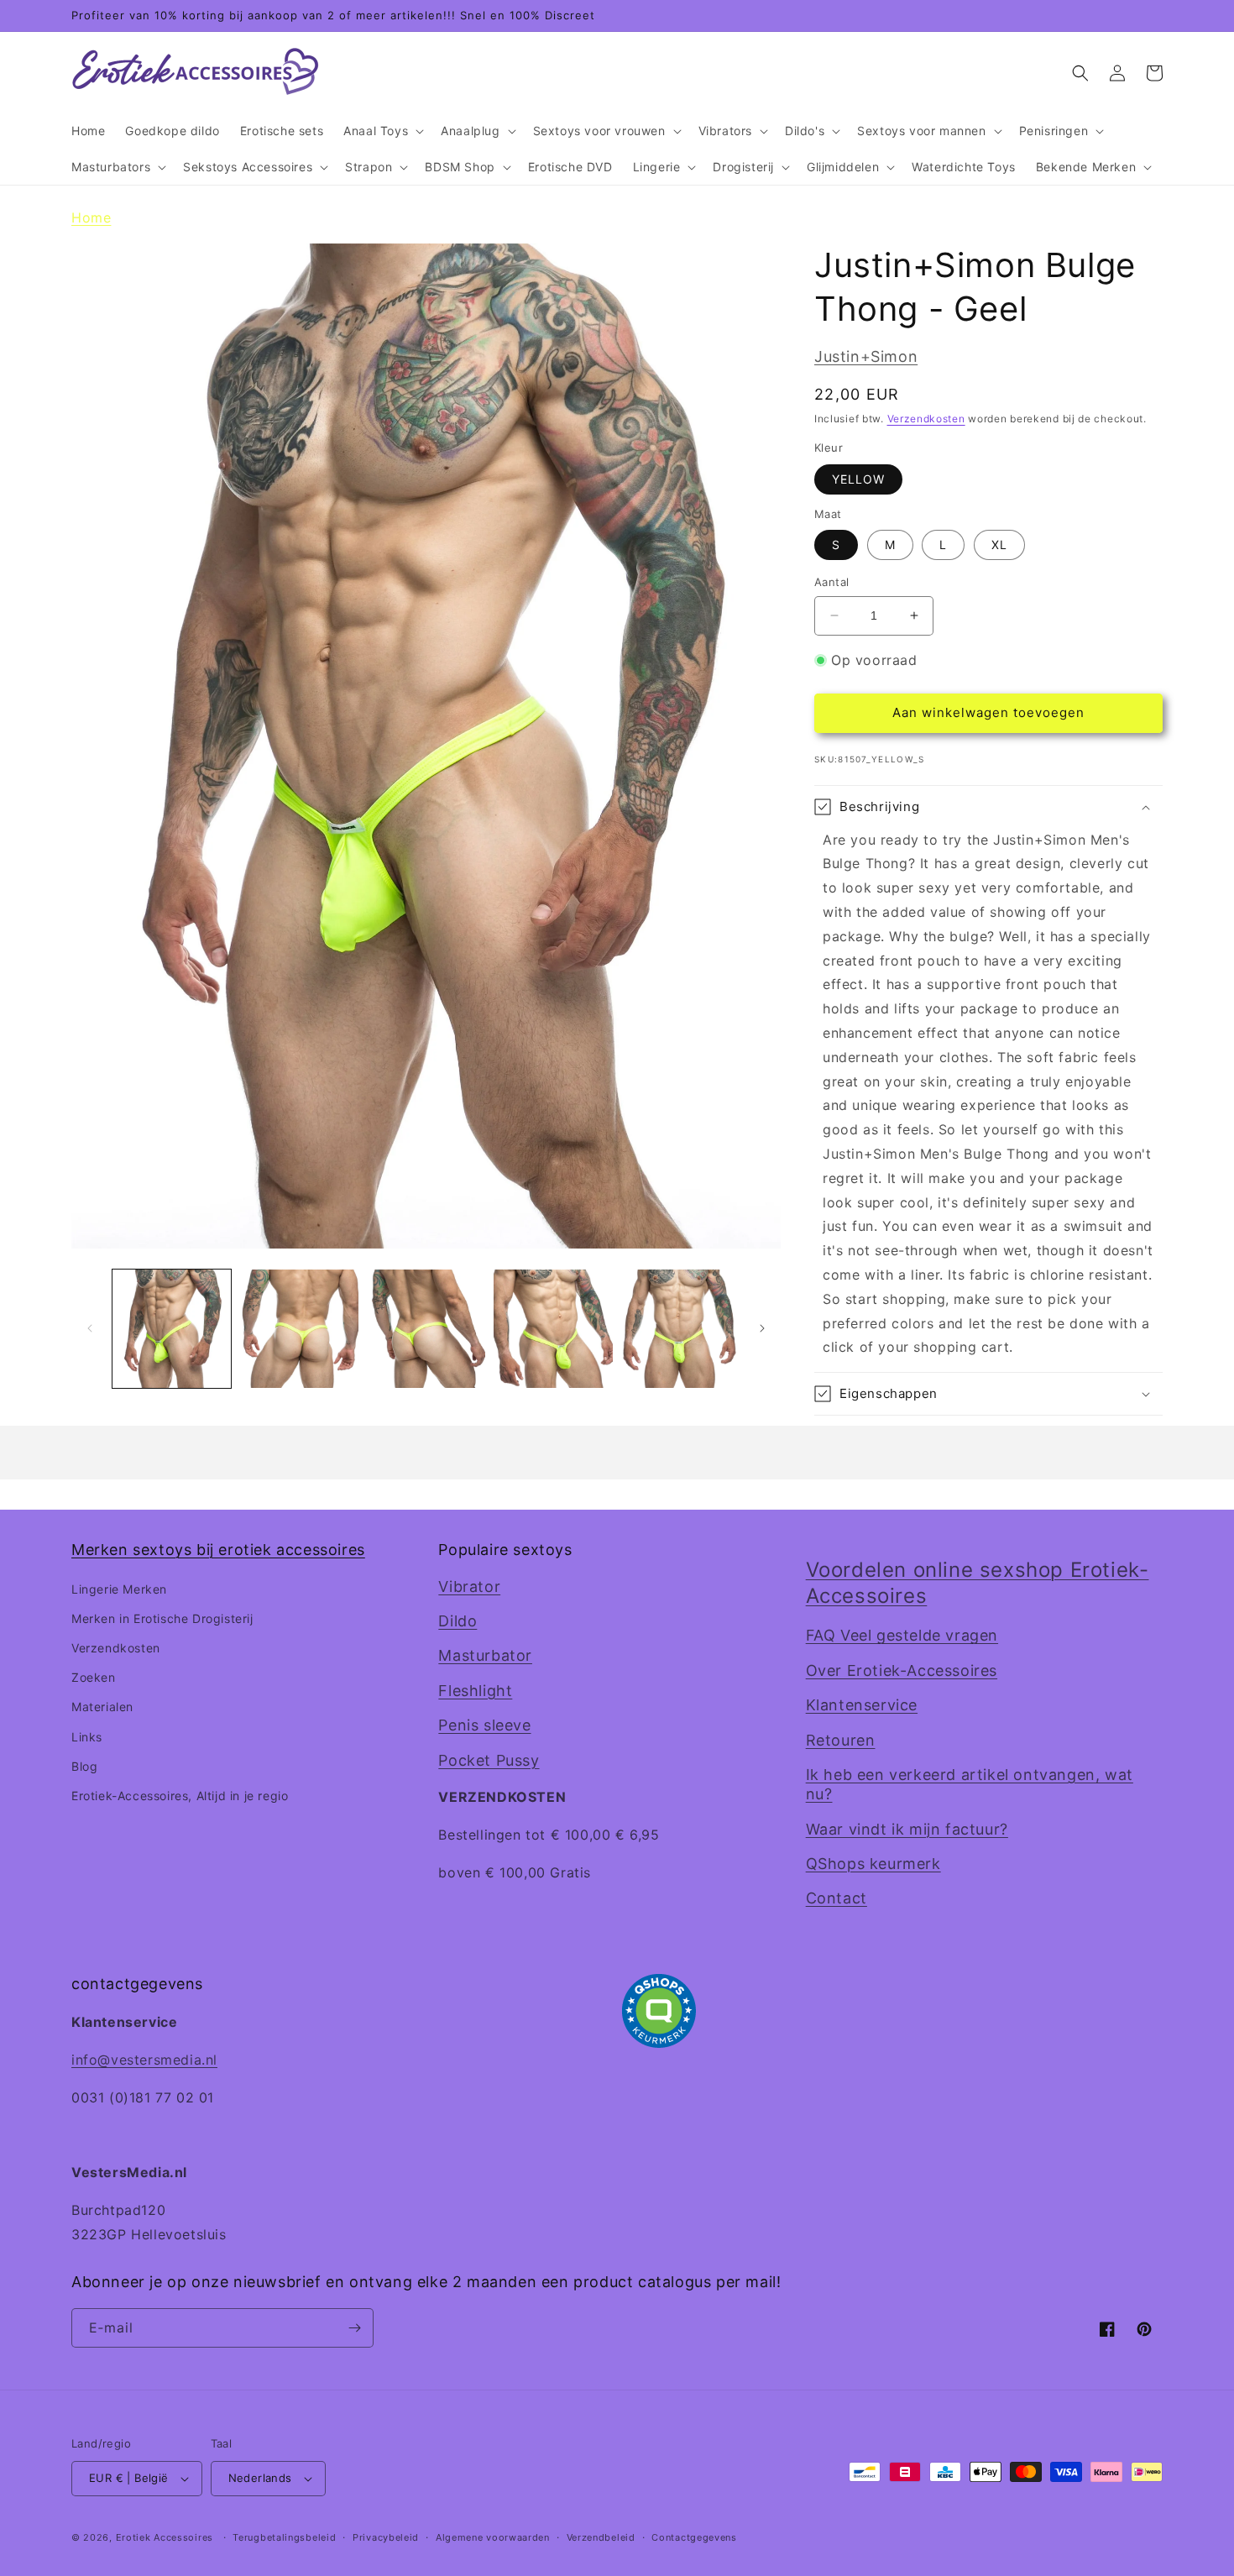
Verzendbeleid (601, 2537)
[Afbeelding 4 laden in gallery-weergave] (553, 1329)
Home (91, 217)
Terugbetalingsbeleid (284, 2537)
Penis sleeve (484, 1725)
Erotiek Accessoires (165, 2537)
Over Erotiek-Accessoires (902, 1670)
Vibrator (469, 1586)
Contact (837, 1898)
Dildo (458, 1621)
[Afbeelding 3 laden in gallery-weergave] (426, 1329)
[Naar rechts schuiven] (762, 1328)
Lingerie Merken (119, 1589)
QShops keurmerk (873, 1864)
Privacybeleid (386, 2537)
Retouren (841, 1740)
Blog (84, 1766)
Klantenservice (862, 1705)
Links (87, 1737)
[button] (382, 131)
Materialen (102, 1707)
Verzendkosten (926, 419)
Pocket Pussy (489, 1760)
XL (999, 545)
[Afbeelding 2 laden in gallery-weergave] (298, 1329)
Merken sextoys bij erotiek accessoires (218, 1550)
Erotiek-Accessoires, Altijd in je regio (180, 1796)
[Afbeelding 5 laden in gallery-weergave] (680, 1329)
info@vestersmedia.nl (144, 2060)
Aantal (831, 582)
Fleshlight (475, 1691)
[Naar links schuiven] (90, 1328)
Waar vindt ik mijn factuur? (907, 1829)
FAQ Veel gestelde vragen (902, 1635)
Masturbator (485, 1655)
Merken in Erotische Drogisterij (162, 1618)
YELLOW (858, 479)
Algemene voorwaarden (493, 2537)
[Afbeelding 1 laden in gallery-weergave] (172, 1329)
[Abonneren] (354, 2328)
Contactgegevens (694, 2537)
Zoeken (94, 1677)
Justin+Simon (866, 356)
